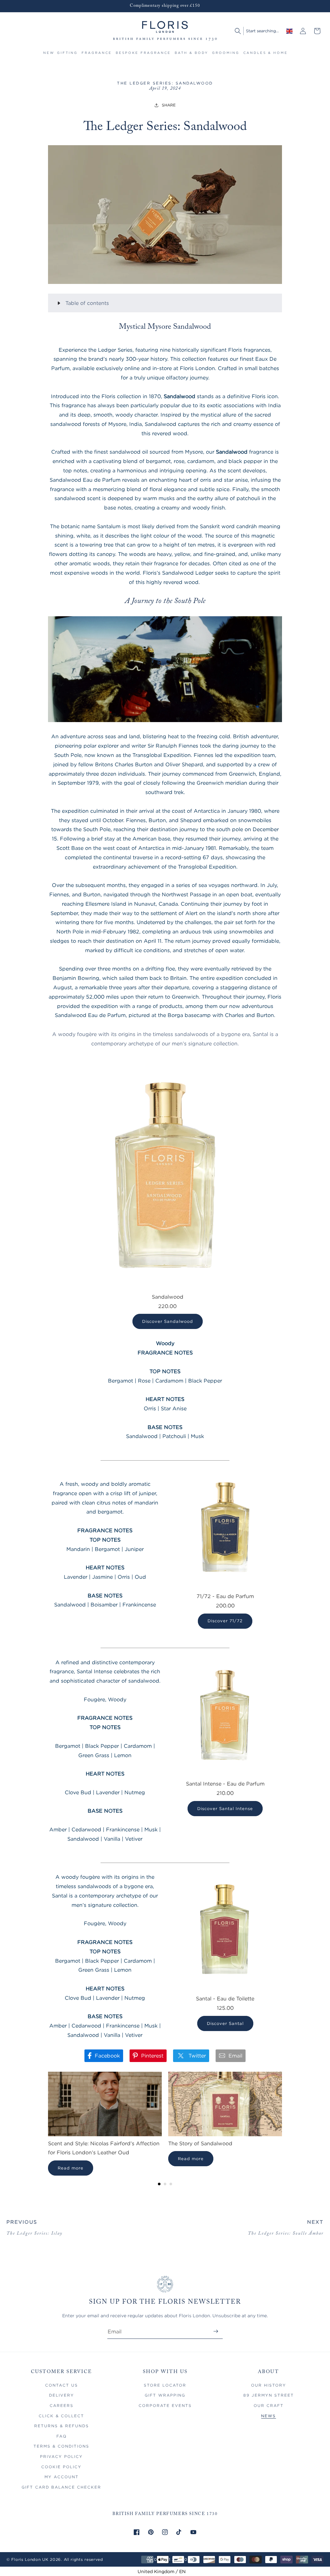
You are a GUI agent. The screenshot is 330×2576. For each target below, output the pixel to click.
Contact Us (62, 2385)
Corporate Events (165, 2405)
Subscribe (216, 2331)
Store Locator (165, 2385)
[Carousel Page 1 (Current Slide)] (159, 2184)
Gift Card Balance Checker (61, 2487)
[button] (67, 56)
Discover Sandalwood (168, 1321)
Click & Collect (61, 2416)
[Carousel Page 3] (171, 2184)
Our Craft (269, 2405)
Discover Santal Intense (225, 1808)
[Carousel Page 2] (165, 2184)
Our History (269, 2385)
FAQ (62, 2436)
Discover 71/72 (225, 1621)
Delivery (62, 2395)
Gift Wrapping (165, 2395)
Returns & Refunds (62, 2426)
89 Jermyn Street (269, 2395)
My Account (62, 2477)
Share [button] (169, 105)
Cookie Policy (61, 2467)
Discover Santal (225, 2023)
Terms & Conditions (61, 2446)
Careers (62, 2405)
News (268, 2416)
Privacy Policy (61, 2456)
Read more (71, 2168)
